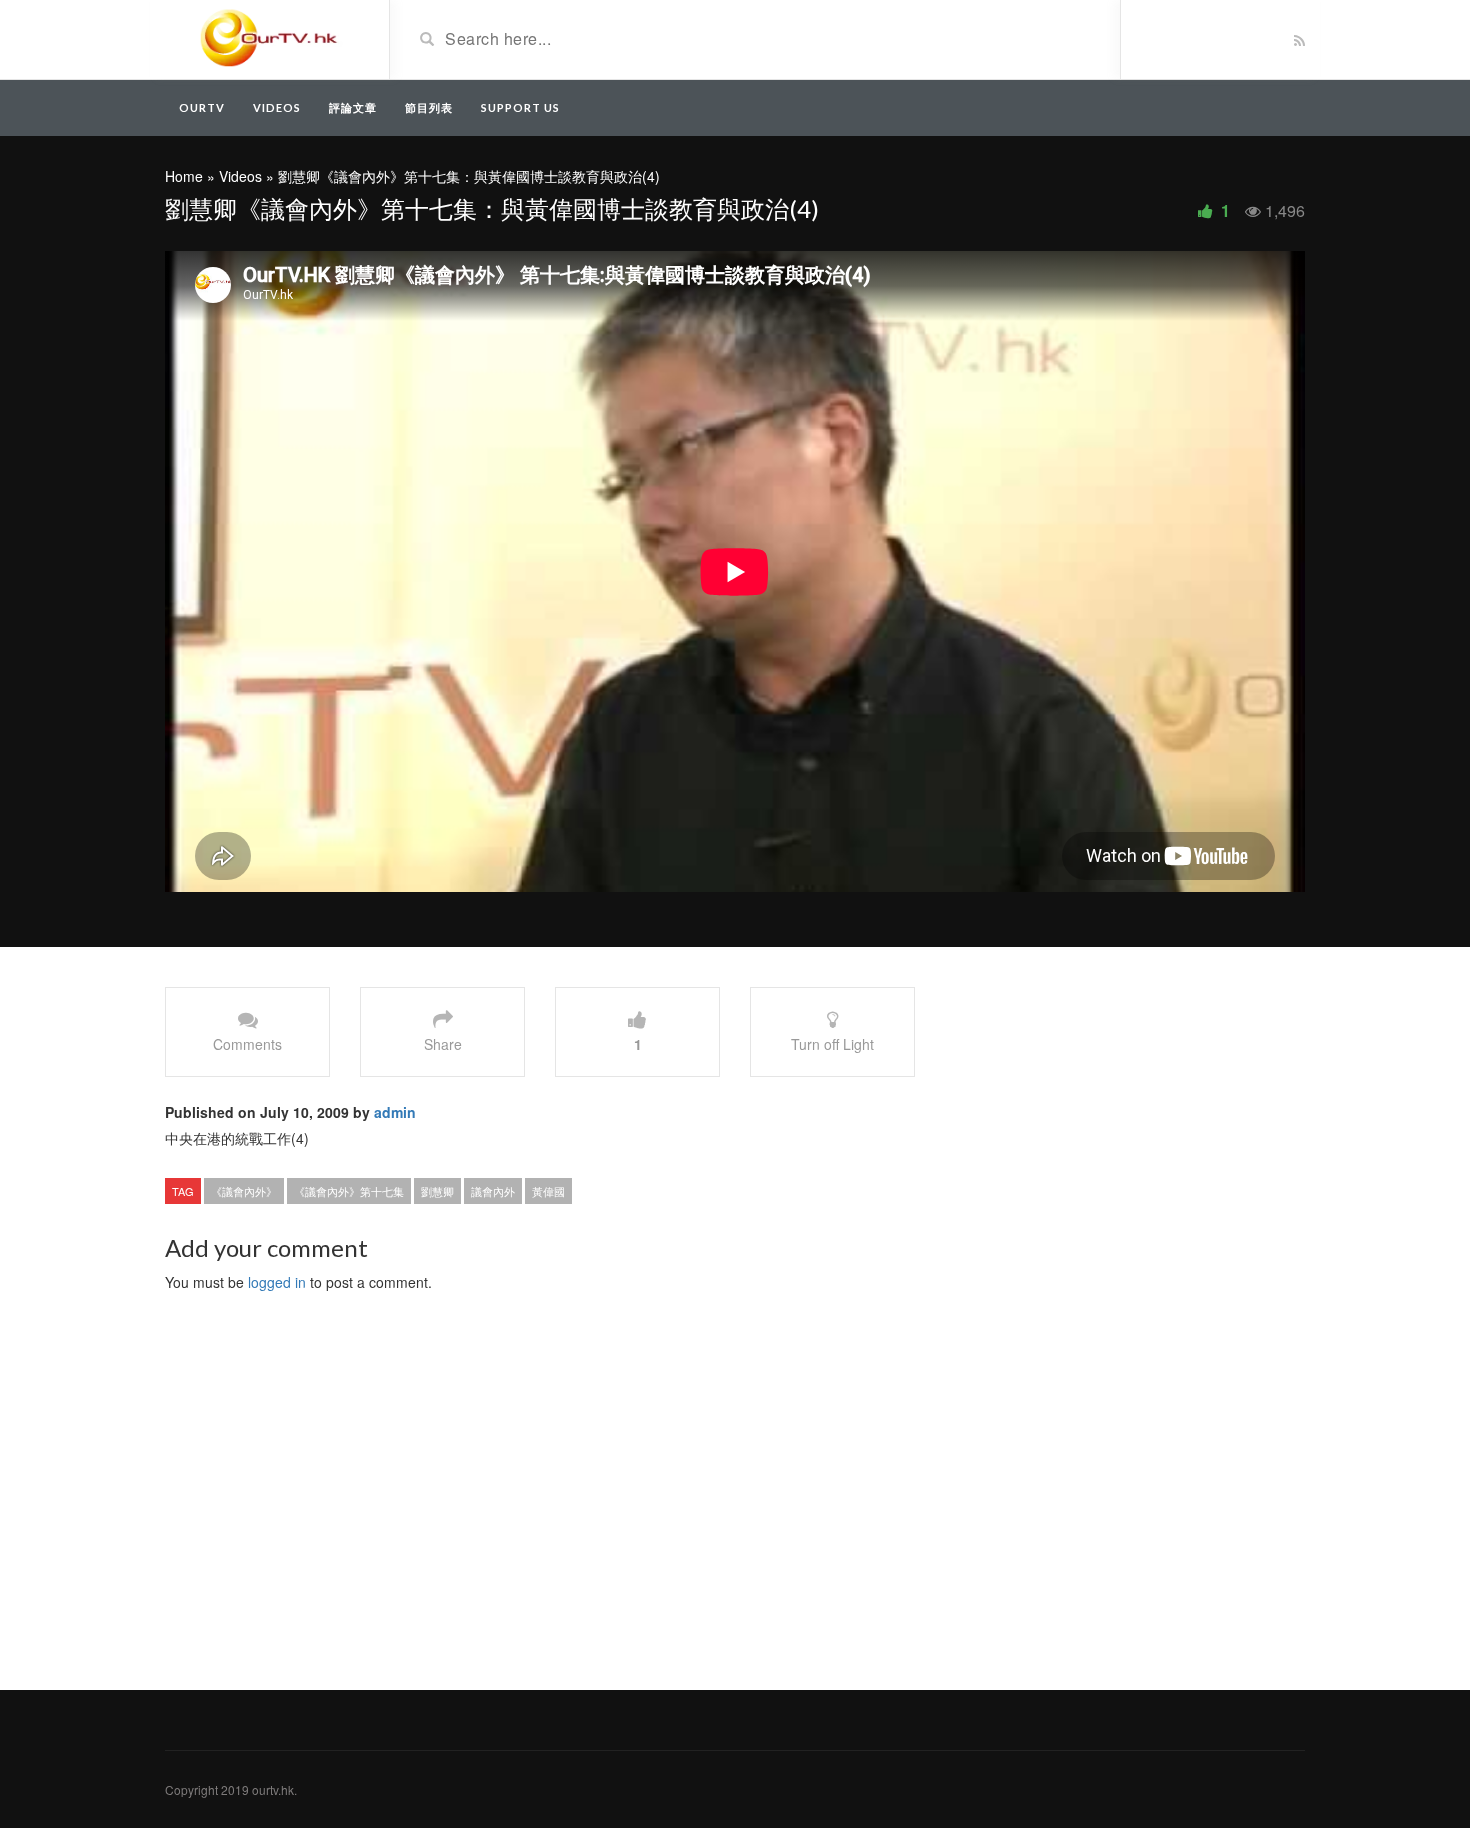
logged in (277, 1282)
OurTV (202, 107)
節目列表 (429, 107)
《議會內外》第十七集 (349, 1191)
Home (184, 176)
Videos (277, 107)
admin (395, 1112)
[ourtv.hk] (269, 38)
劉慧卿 (437, 1191)
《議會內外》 (244, 1191)
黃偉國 (548, 1191)
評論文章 (353, 107)
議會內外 (493, 1191)
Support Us (520, 107)
